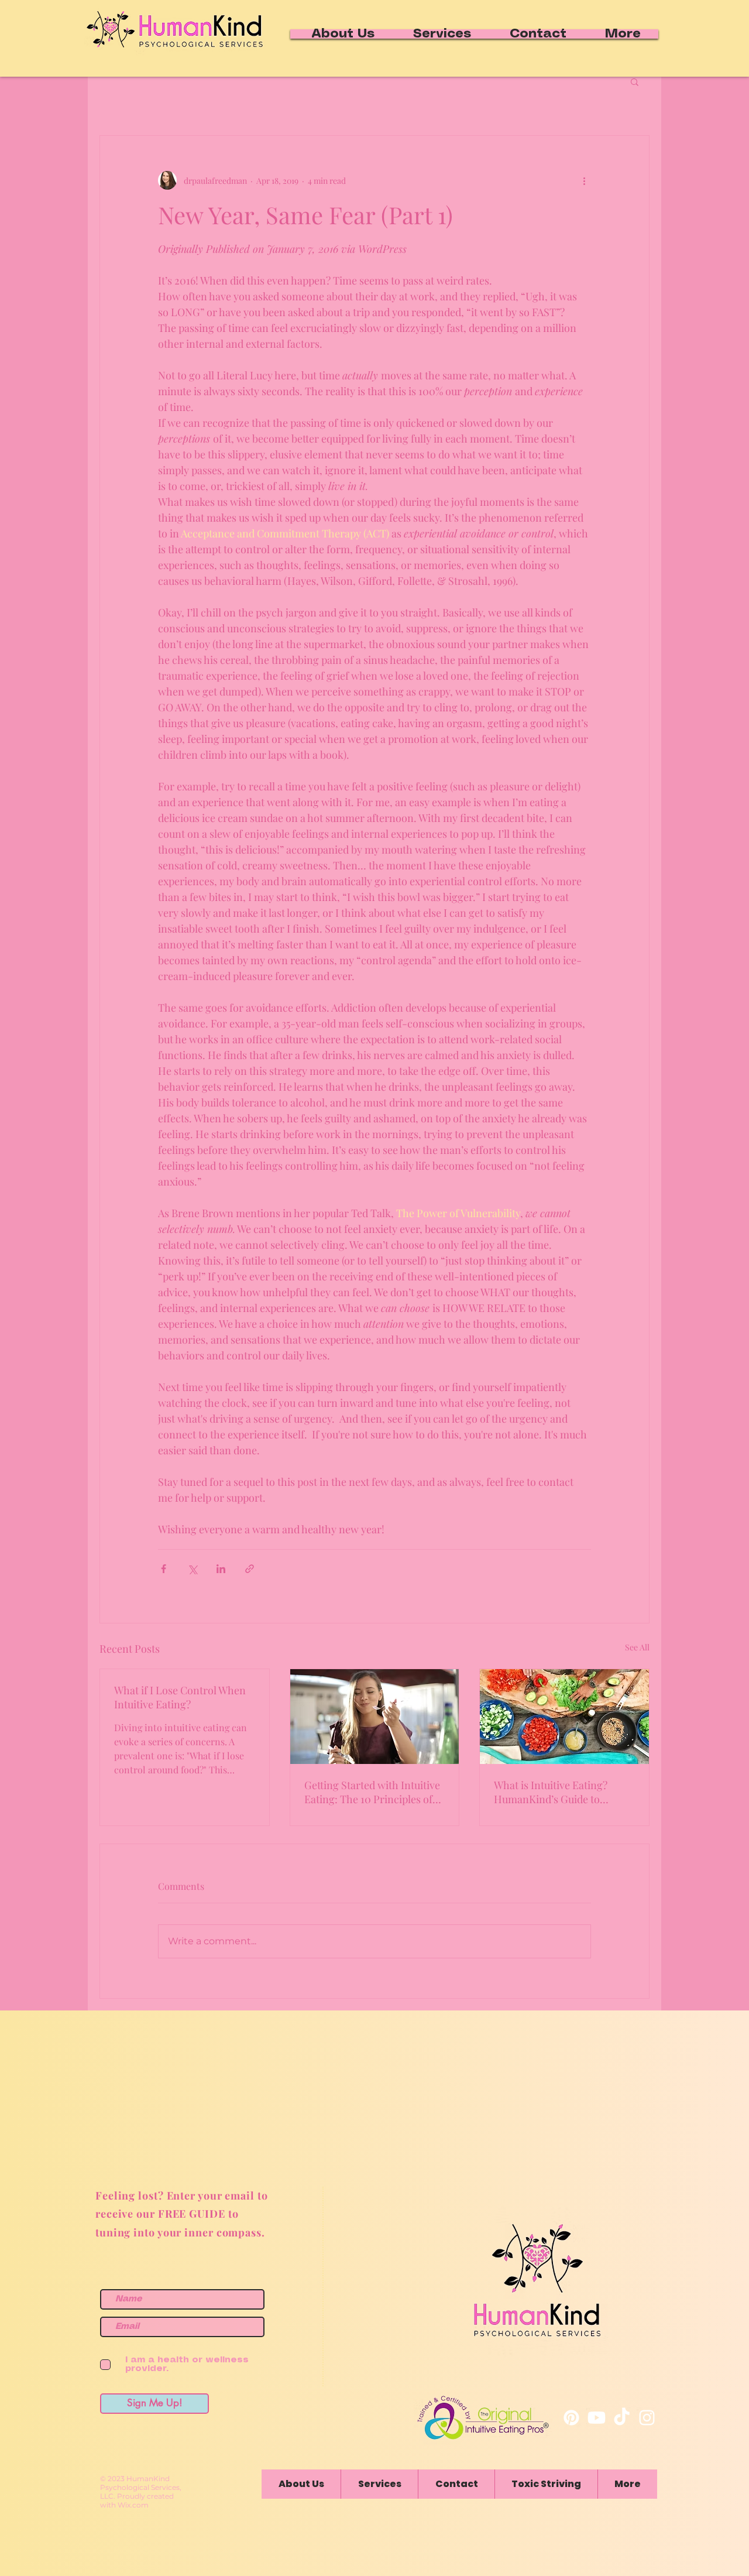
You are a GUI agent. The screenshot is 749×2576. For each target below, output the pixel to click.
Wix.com (133, 2505)
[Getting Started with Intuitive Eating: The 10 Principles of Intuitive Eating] (375, 1717)
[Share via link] (250, 1569)
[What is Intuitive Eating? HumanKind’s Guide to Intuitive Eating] (564, 1717)
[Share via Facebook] (164, 1569)
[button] (635, 81)
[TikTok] (622, 2418)
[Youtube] (597, 2418)
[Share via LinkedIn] (221, 1569)
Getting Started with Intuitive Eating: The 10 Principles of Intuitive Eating (372, 1792)
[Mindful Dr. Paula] (647, 2418)
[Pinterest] (571, 2418)
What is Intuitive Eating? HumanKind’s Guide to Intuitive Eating (551, 1792)
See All (637, 1647)
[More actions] (584, 180)
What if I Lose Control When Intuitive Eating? (180, 1697)
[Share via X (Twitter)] (192, 1569)
